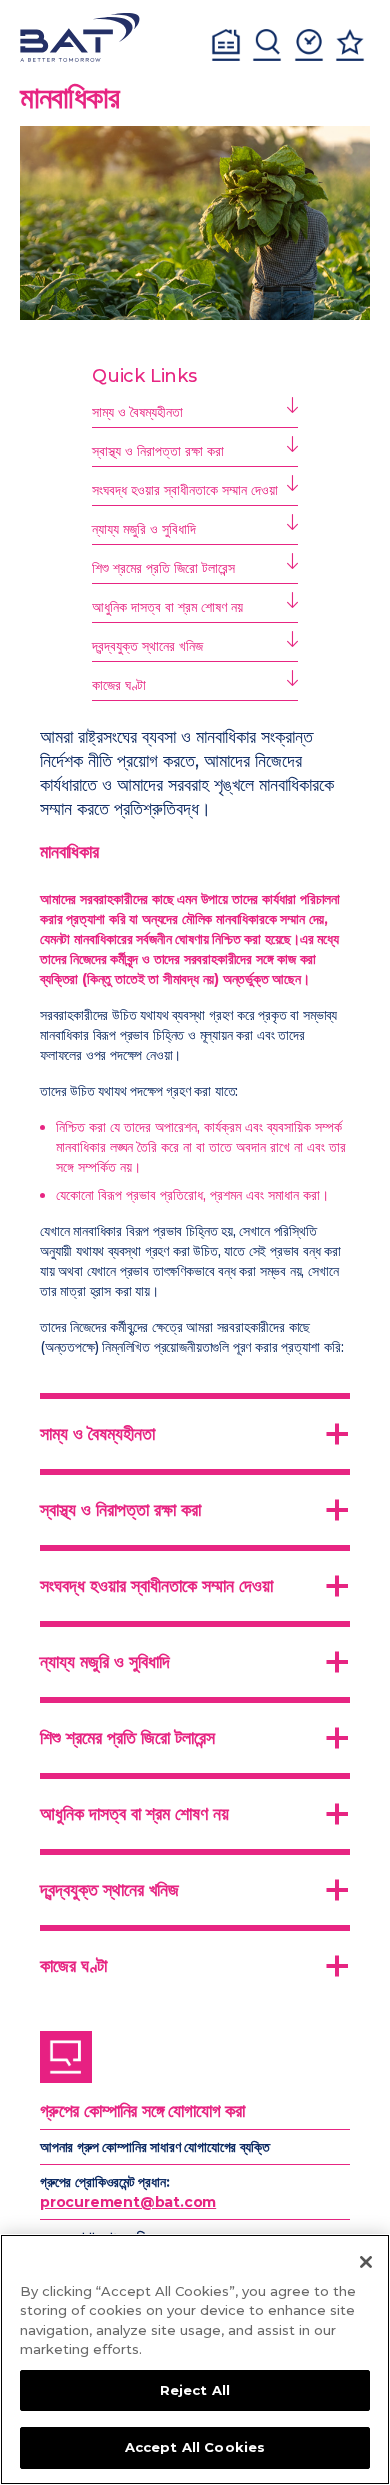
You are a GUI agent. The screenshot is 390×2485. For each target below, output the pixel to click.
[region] (195, 2359)
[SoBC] (80, 37)
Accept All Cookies (195, 2447)
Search (267, 45)
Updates (309, 45)
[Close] (366, 2262)
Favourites (350, 45)
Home (226, 45)
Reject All (195, 2390)
